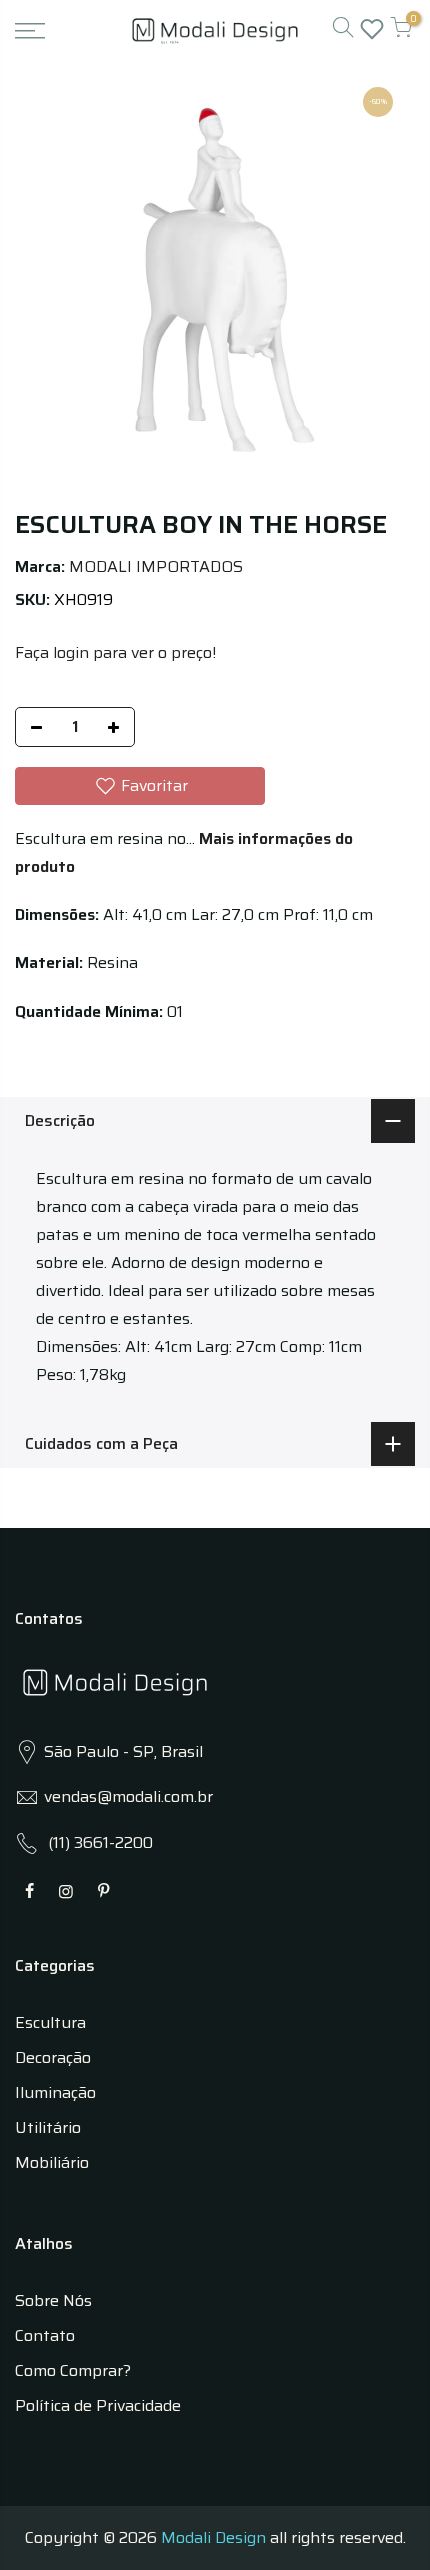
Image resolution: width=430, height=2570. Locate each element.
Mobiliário (52, 2162)
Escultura (50, 2022)
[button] (140, 786)
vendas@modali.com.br (128, 1796)
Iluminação (55, 2092)
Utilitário (48, 2127)
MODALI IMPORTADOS (156, 566)
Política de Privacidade (98, 2405)
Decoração (53, 2057)
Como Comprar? (73, 2370)
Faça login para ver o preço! (115, 652)
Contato (45, 2335)
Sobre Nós (53, 2300)
